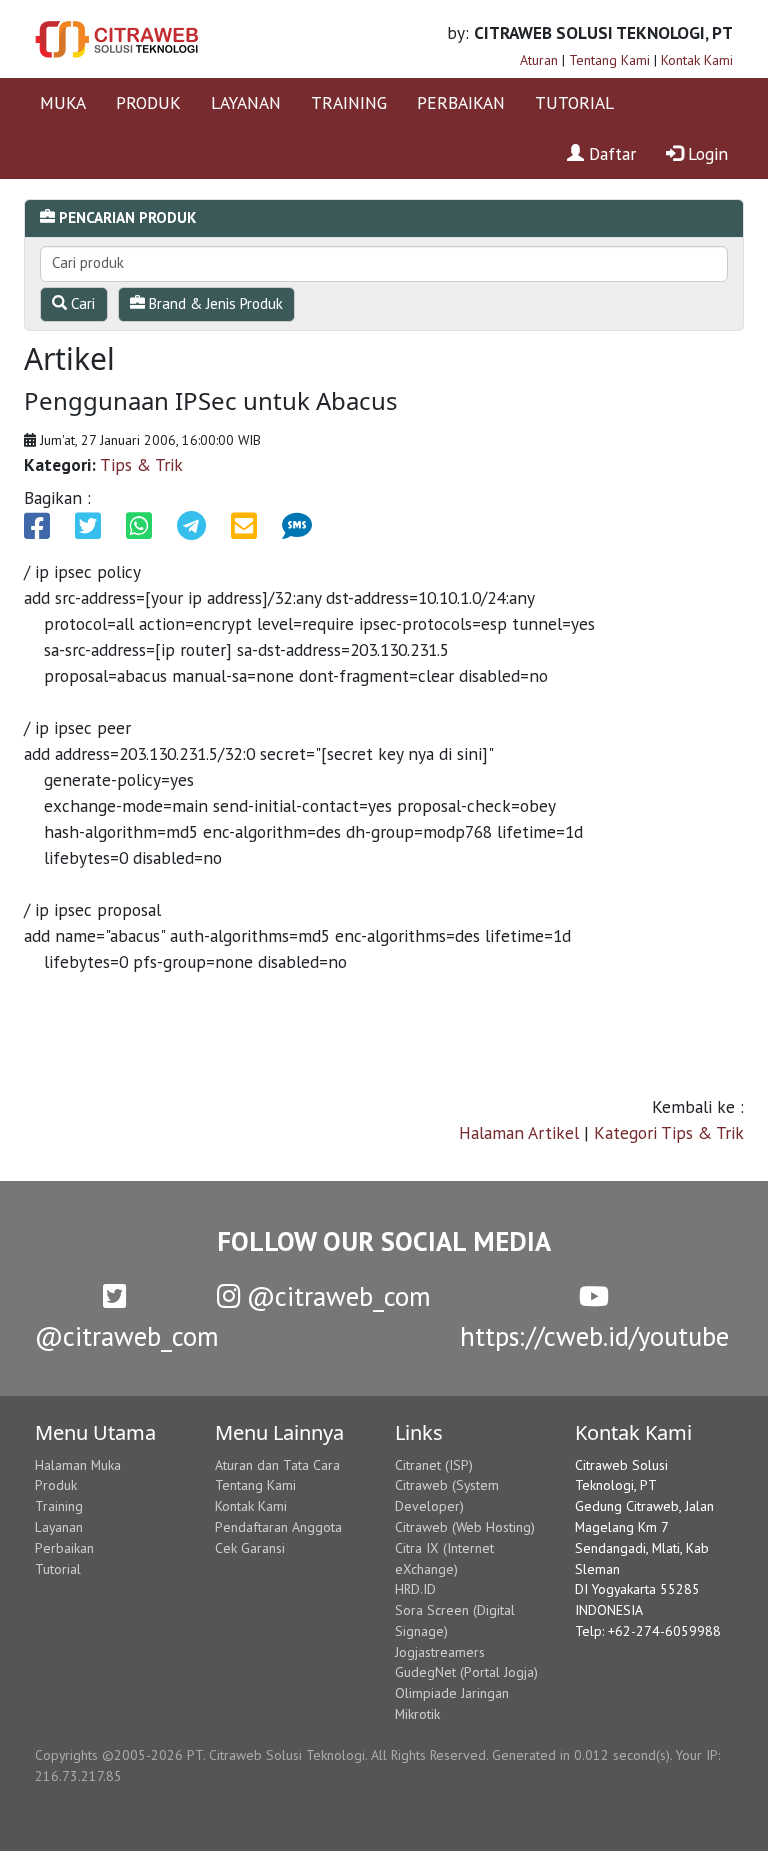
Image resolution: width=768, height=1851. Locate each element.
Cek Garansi (250, 1548)
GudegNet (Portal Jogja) (466, 1672)
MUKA (63, 102)
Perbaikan (64, 1548)
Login (705, 153)
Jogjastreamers (440, 1652)
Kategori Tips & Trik (669, 1132)
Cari (81, 303)
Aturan (539, 60)
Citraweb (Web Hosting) (465, 1527)
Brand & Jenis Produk (214, 303)
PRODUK (148, 102)
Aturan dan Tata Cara (277, 1465)
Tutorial (58, 1569)
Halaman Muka (78, 1465)
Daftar (610, 153)
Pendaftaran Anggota (278, 1527)
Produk (56, 1485)
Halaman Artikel (519, 1132)
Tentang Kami (609, 60)
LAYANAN (246, 102)
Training (59, 1506)
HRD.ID (415, 1589)
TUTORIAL (574, 102)
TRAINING (349, 102)
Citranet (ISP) (434, 1465)
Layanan (59, 1527)
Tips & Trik (141, 464)
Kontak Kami (697, 60)
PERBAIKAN (461, 102)
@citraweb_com (335, 1296)
